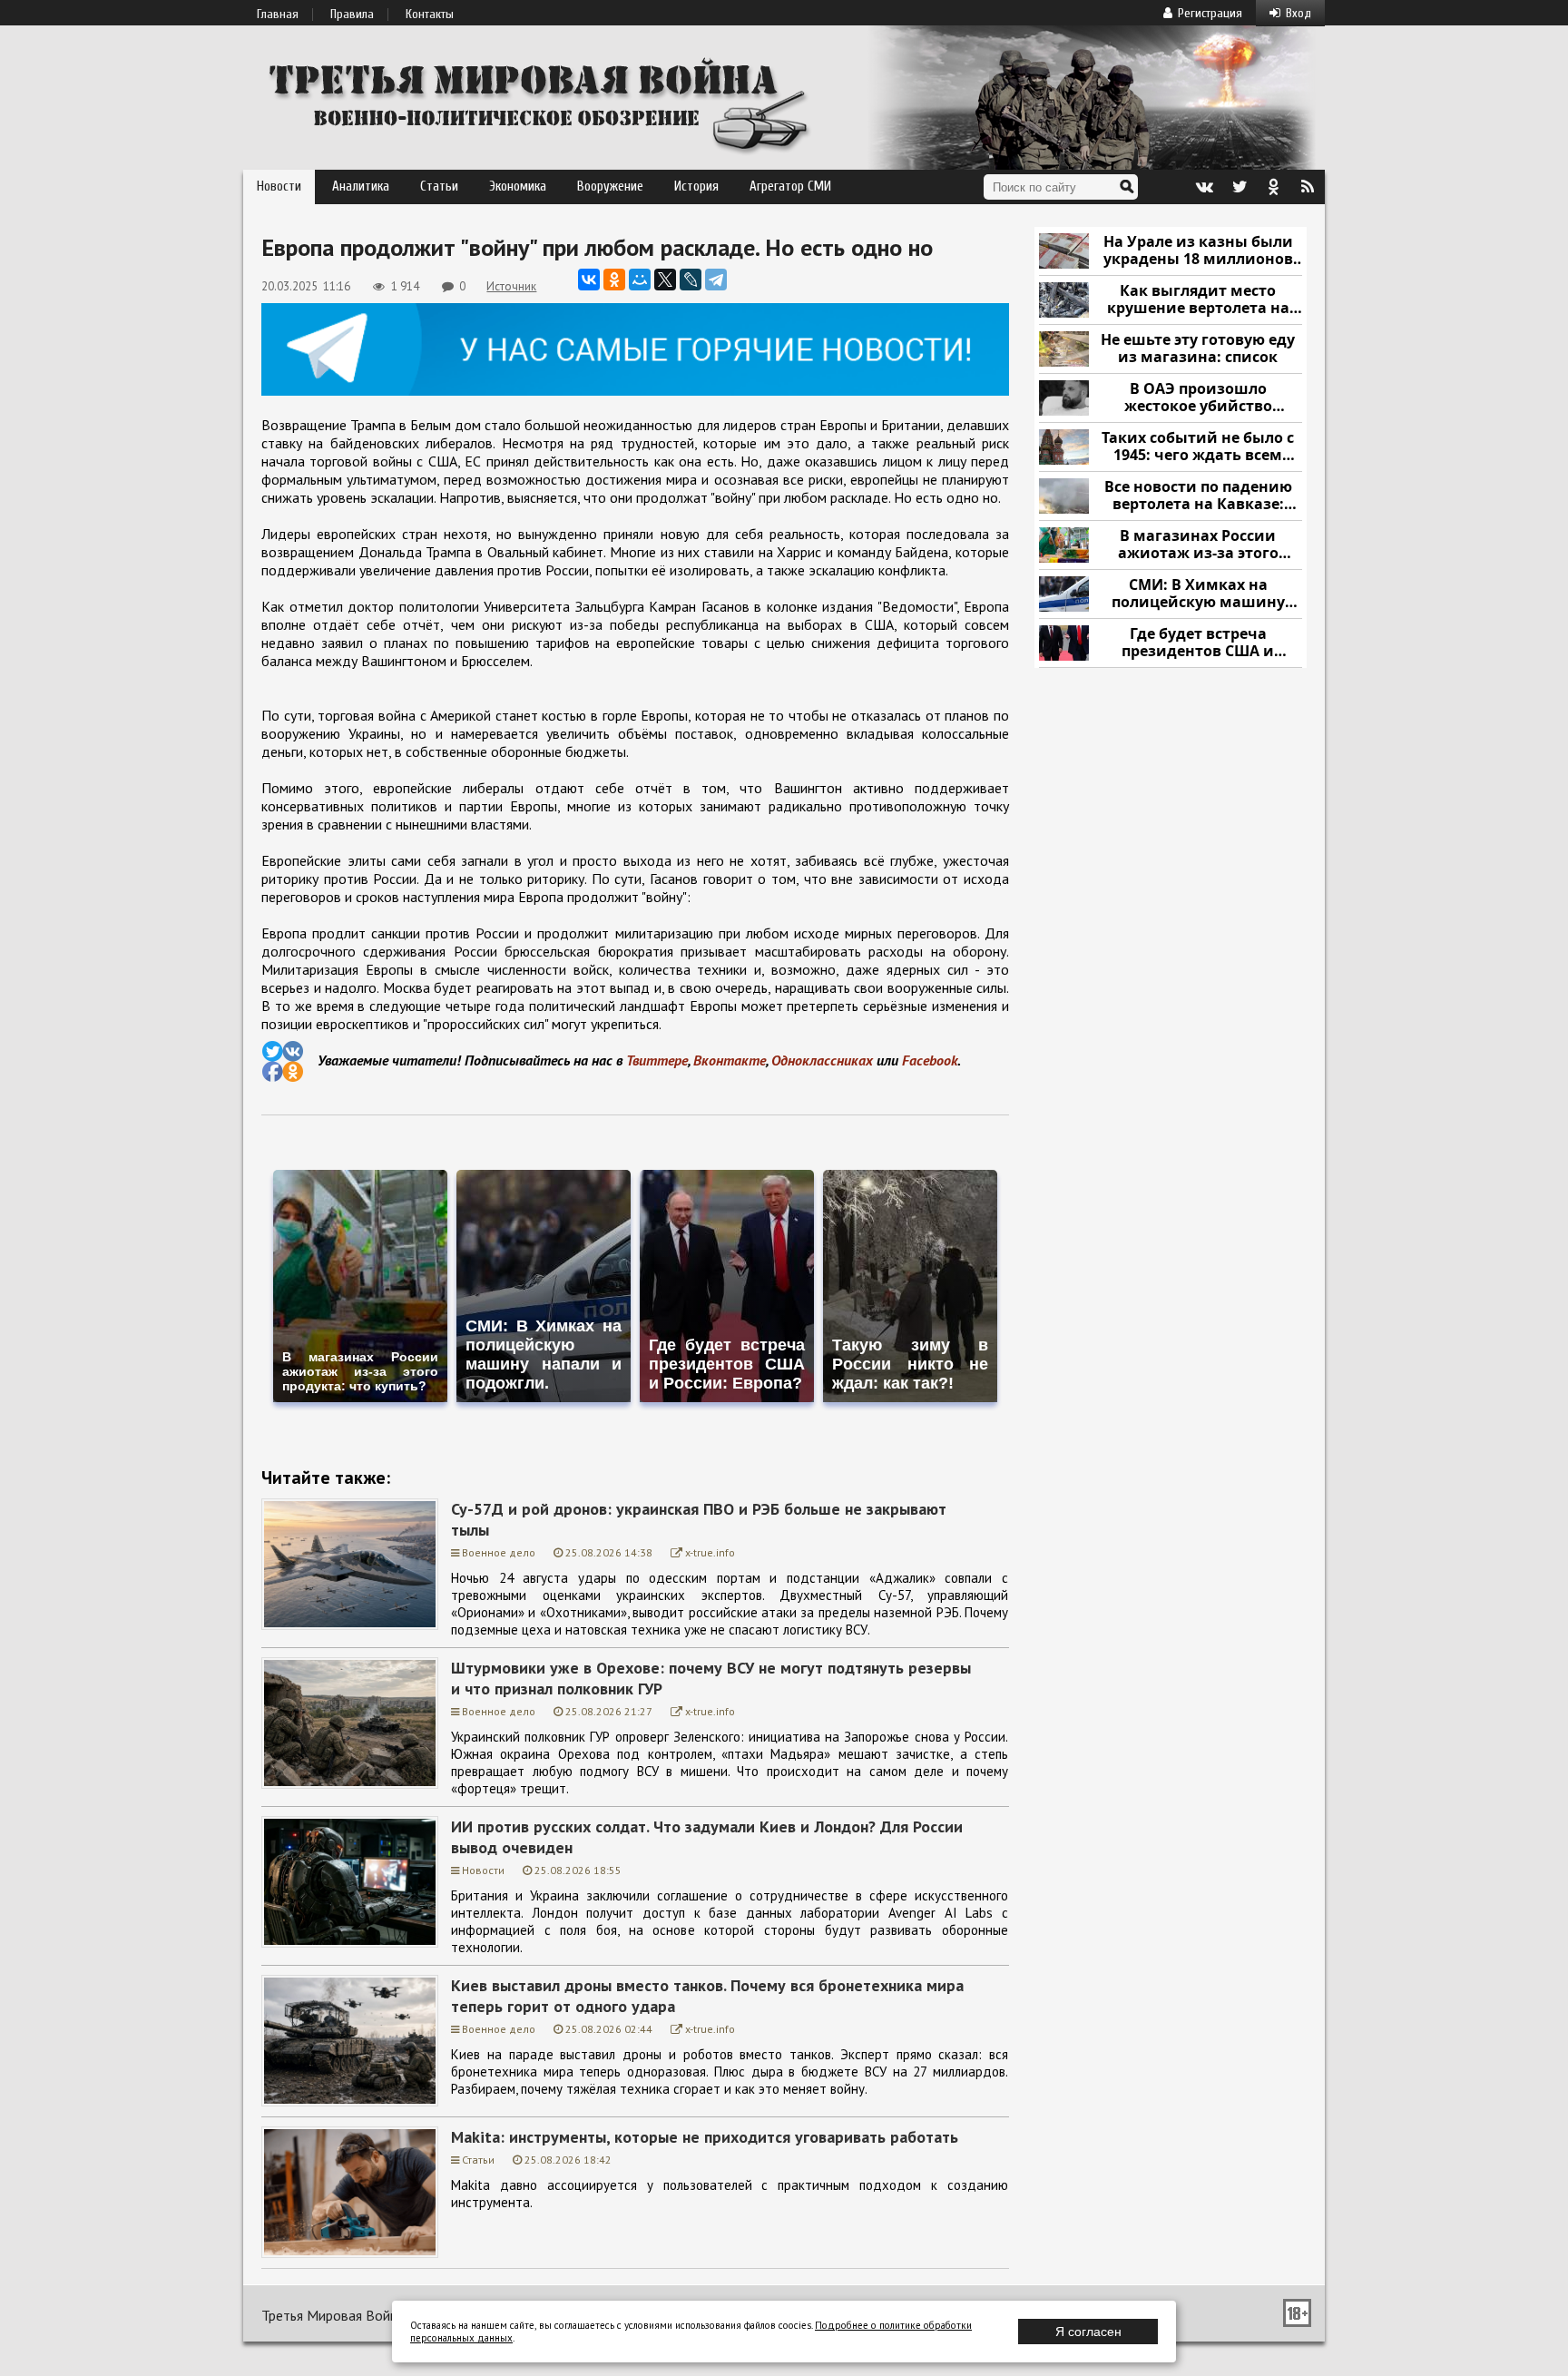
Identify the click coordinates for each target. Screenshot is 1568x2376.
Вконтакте (730, 1060)
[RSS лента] (1308, 187)
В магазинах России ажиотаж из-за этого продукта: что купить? (1198, 545)
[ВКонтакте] (589, 280)
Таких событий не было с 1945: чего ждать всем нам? (1198, 447)
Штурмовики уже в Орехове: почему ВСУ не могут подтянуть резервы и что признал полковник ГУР (711, 1678)
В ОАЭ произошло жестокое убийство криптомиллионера (1198, 398)
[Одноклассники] (614, 280)
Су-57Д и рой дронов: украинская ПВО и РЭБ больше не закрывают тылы (699, 1519)
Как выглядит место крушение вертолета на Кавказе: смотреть (1198, 300)
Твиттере (657, 1060)
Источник (511, 286)
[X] (665, 280)
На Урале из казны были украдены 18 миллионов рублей (1198, 251)
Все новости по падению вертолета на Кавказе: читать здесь (1198, 496)
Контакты (430, 15)
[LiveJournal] (691, 280)
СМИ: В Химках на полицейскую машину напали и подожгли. (1198, 594)
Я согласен (1088, 2332)
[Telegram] (716, 280)
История (696, 187)
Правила (352, 15)
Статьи (439, 187)
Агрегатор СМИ (790, 187)
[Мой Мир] (640, 280)
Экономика (518, 187)
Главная (278, 15)
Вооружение (610, 187)
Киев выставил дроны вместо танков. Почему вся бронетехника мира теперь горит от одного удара (707, 1996)
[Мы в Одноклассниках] (1273, 187)
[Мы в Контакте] (1204, 187)
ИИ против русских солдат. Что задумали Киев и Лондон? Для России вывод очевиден (707, 1837)
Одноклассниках (822, 1060)
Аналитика (361, 187)
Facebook (930, 1060)
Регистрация (1210, 13)
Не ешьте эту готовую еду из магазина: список (1198, 349)
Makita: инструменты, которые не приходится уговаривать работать (705, 2137)
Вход (1298, 13)
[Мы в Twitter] (1239, 187)
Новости (279, 187)
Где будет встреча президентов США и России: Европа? (1198, 643)
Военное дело (499, 1552)
